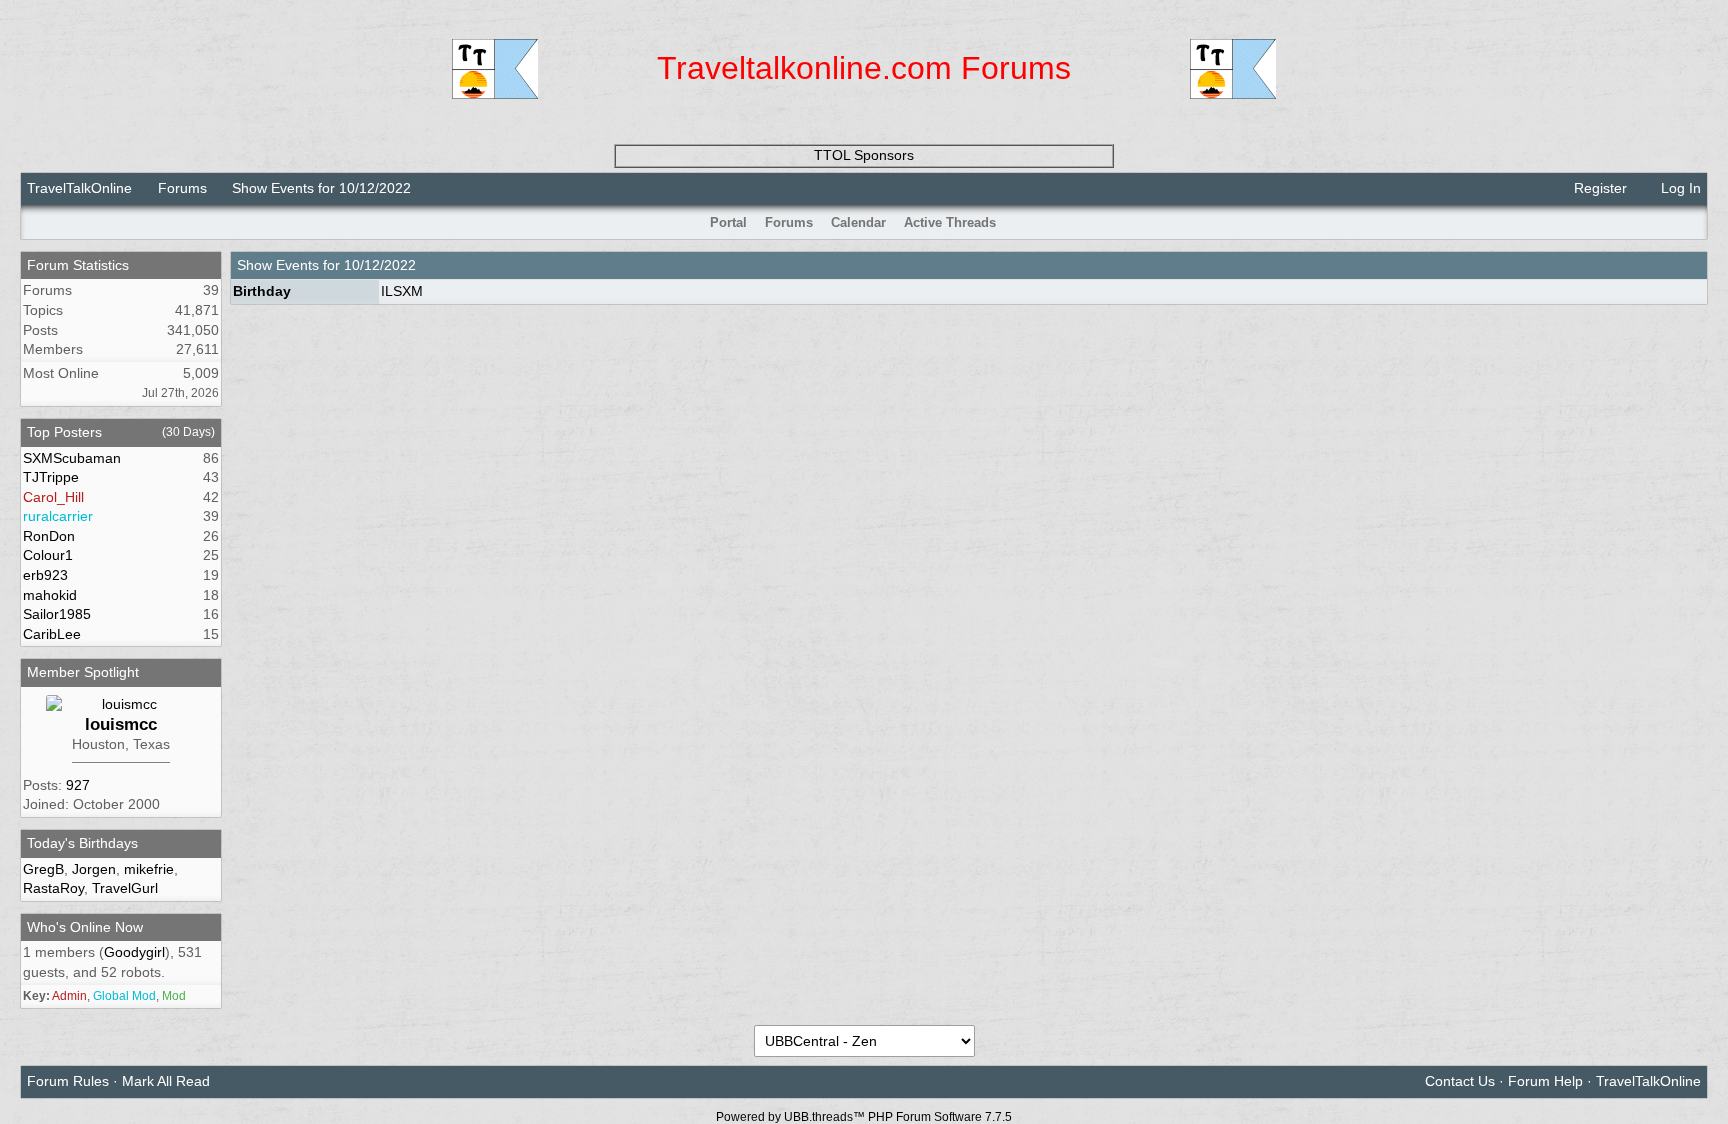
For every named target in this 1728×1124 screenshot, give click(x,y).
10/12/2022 (380, 265)
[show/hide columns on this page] (1693, 222)
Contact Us (1460, 1081)
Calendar (858, 222)
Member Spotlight (83, 672)
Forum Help (1545, 1081)
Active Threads (950, 222)
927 (78, 785)
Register (1598, 188)
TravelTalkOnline (79, 188)
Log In (1679, 188)
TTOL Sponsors (864, 155)
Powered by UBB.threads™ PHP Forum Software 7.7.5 (864, 1117)
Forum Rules (68, 1081)
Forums (182, 188)
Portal (728, 222)
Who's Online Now (85, 927)
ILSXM (402, 291)
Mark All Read (166, 1081)
